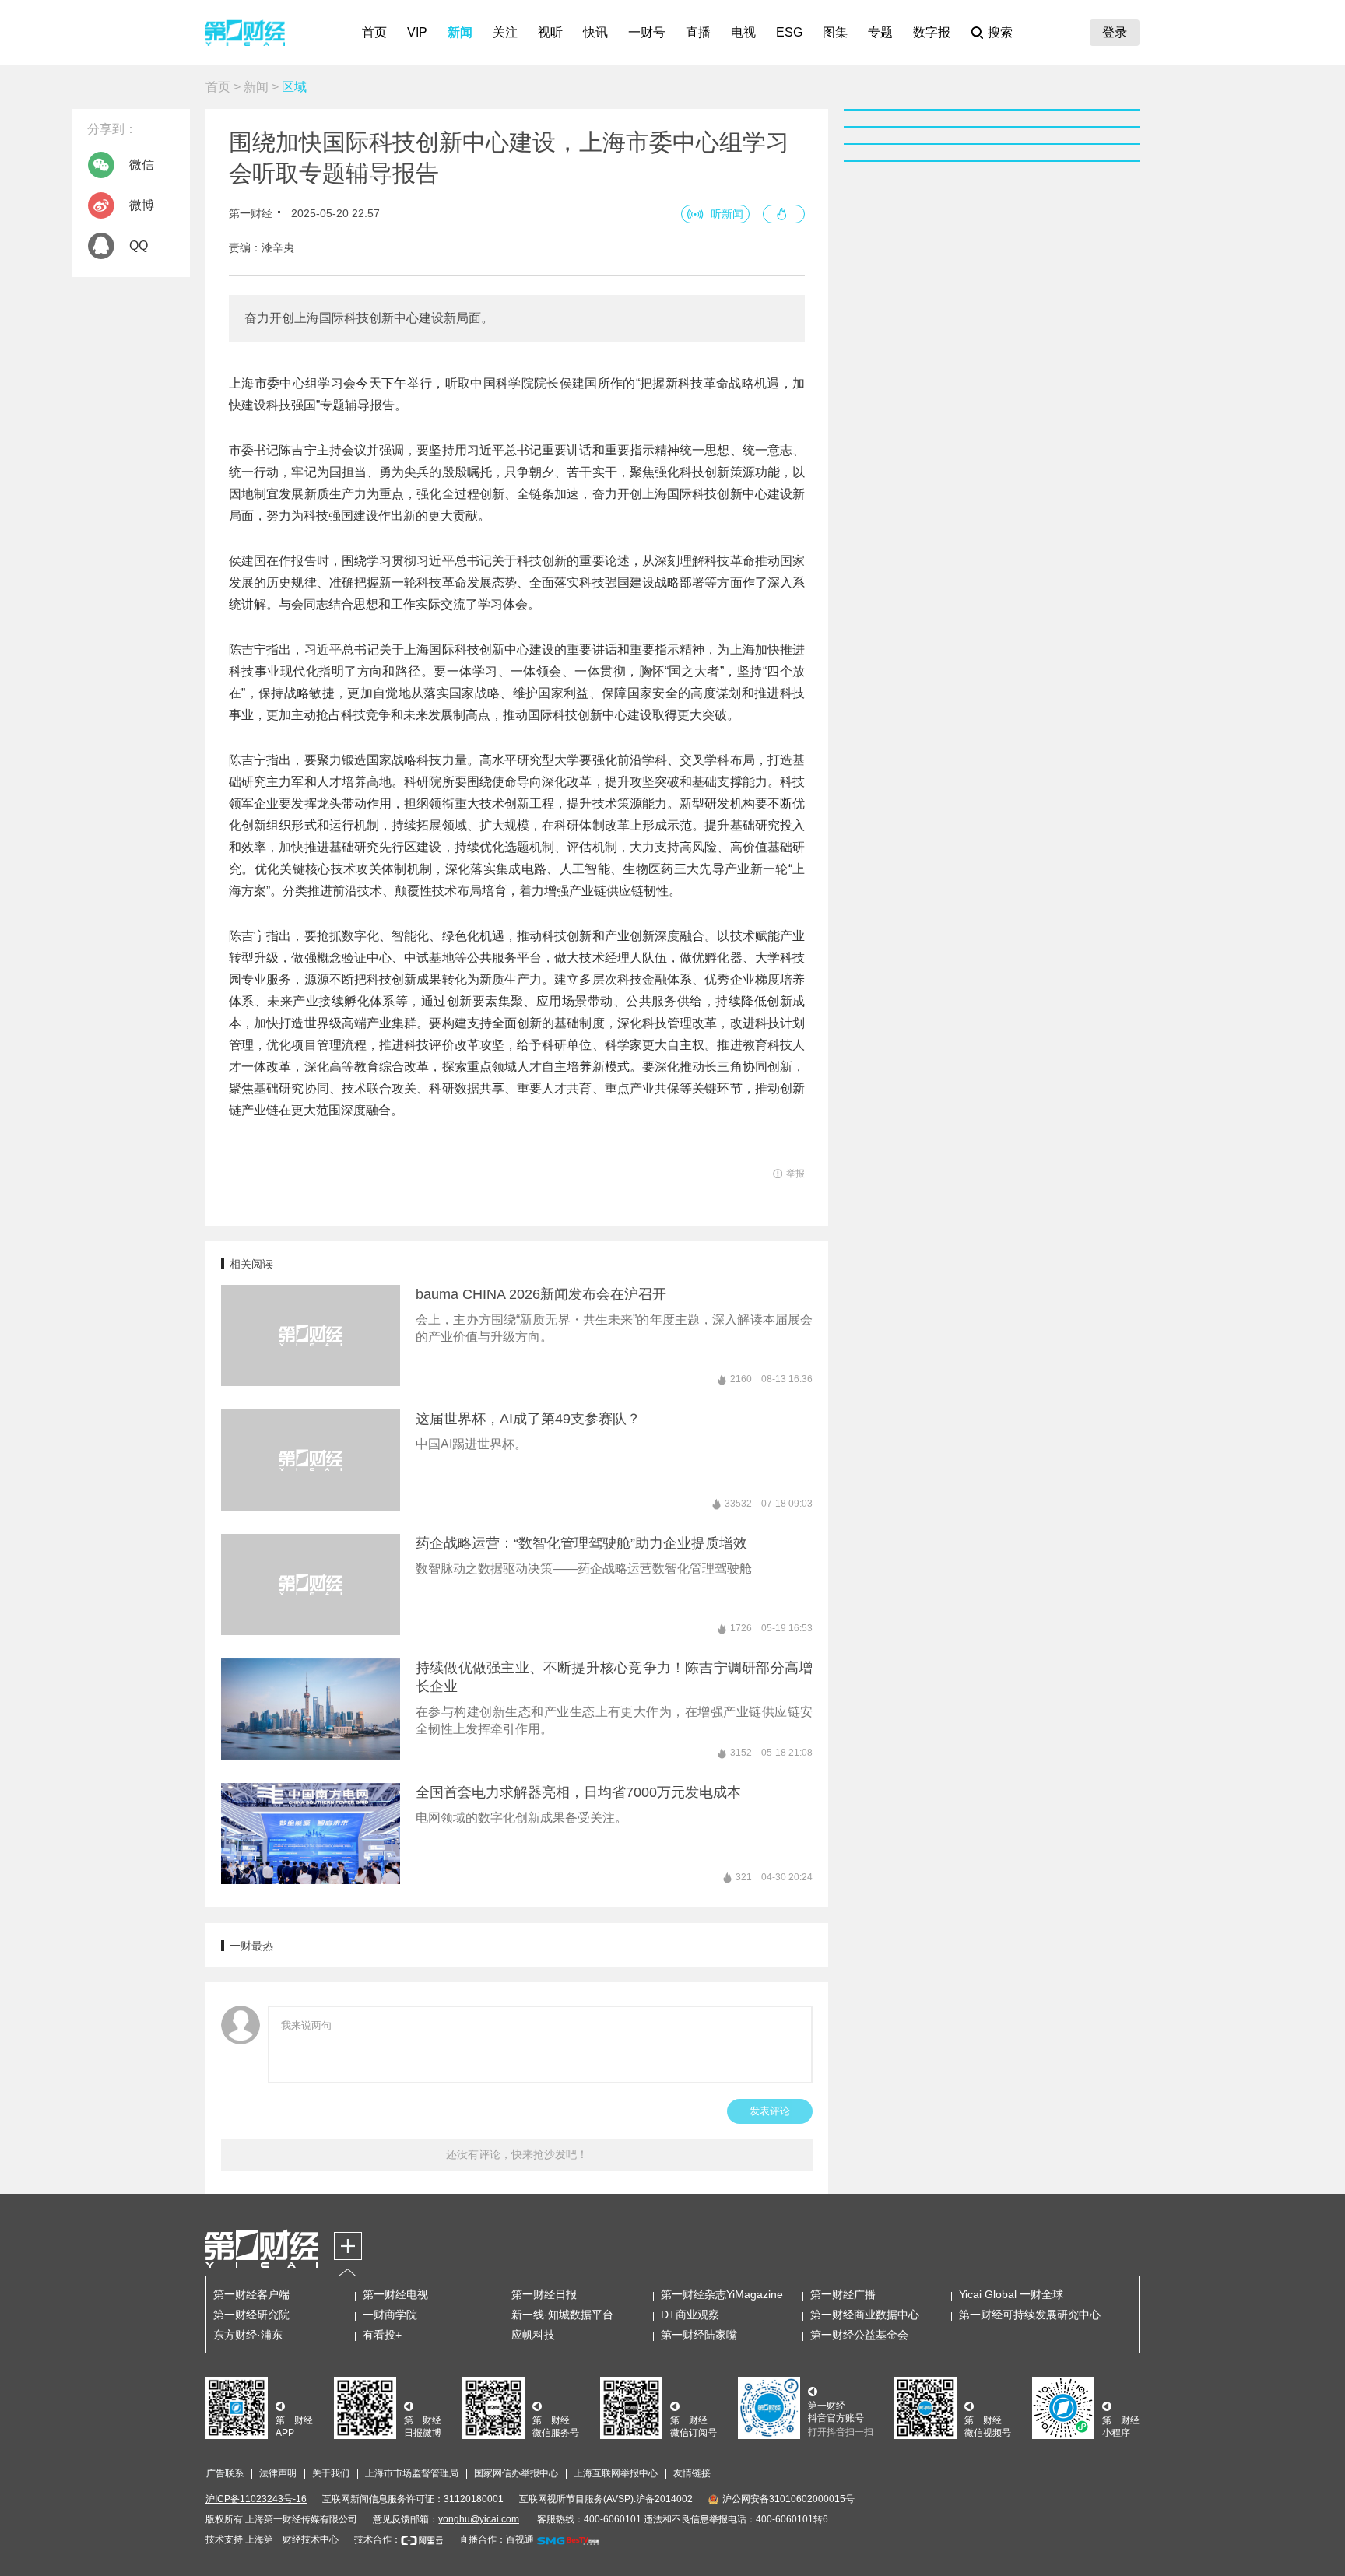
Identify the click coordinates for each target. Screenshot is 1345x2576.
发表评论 (770, 2111)
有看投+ (382, 2335)
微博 (142, 205)
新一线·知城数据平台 (562, 2315)
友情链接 (692, 2473)
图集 (835, 32)
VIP (417, 32)
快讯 (595, 32)
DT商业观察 (690, 2315)
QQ (139, 246)
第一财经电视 (395, 2294)
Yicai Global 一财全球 (1011, 2294)
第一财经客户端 (251, 2294)
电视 (743, 32)
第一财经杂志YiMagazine (722, 2294)
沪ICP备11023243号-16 (256, 2499)
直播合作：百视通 (497, 2539)
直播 (698, 32)
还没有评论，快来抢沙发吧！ (517, 2154)
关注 (505, 32)
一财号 (647, 32)
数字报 (932, 32)
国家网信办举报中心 (516, 2473)
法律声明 (278, 2473)
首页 (374, 32)
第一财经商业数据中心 (865, 2315)
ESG (789, 32)
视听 (550, 32)
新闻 (460, 32)
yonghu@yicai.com (479, 2519)
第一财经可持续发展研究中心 (1030, 2315)
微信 (142, 165)
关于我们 (331, 2473)
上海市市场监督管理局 (412, 2473)
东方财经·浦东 (248, 2335)
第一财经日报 (544, 2294)
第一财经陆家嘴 (699, 2335)
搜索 (1000, 32)
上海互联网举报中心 (616, 2473)
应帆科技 (533, 2335)
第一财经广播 (843, 2294)
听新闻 (727, 214)
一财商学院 (390, 2315)
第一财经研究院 (251, 2315)
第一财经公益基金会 (859, 2335)
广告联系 (225, 2473)
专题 (880, 32)
